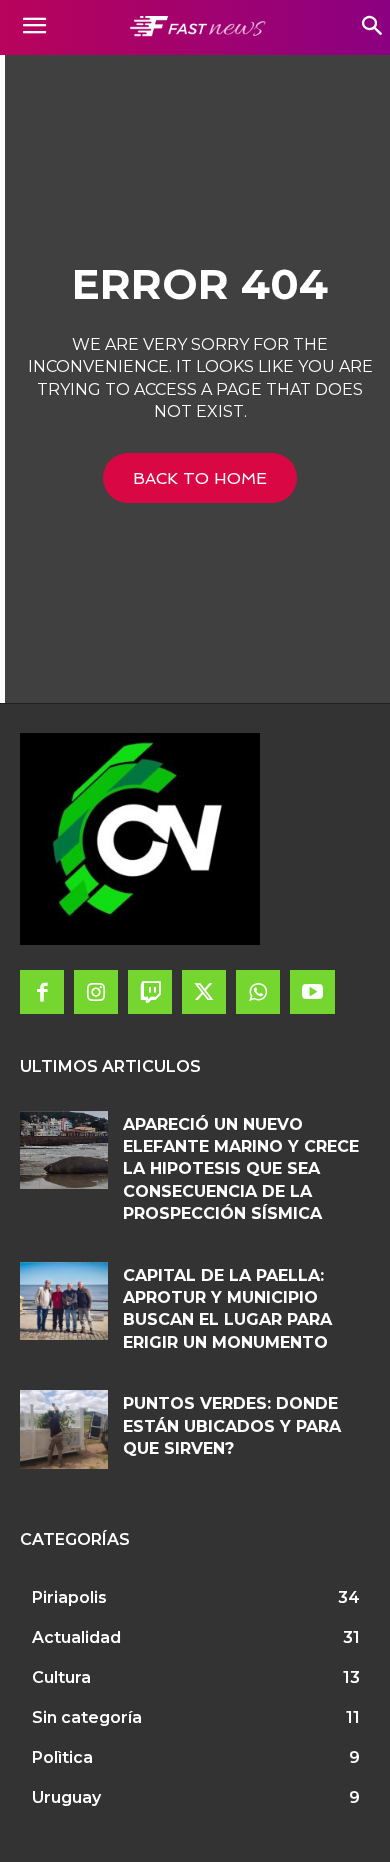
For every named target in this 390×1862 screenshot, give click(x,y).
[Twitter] (204, 992)
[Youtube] (312, 992)
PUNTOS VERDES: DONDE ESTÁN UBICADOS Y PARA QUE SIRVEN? (232, 1426)
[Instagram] (96, 992)
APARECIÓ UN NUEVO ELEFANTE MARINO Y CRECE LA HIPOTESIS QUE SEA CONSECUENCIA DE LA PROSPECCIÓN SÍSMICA (241, 1169)
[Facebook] (42, 992)
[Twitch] (150, 992)
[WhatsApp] (258, 992)
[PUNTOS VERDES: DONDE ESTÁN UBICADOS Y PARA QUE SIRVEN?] (64, 1429)
